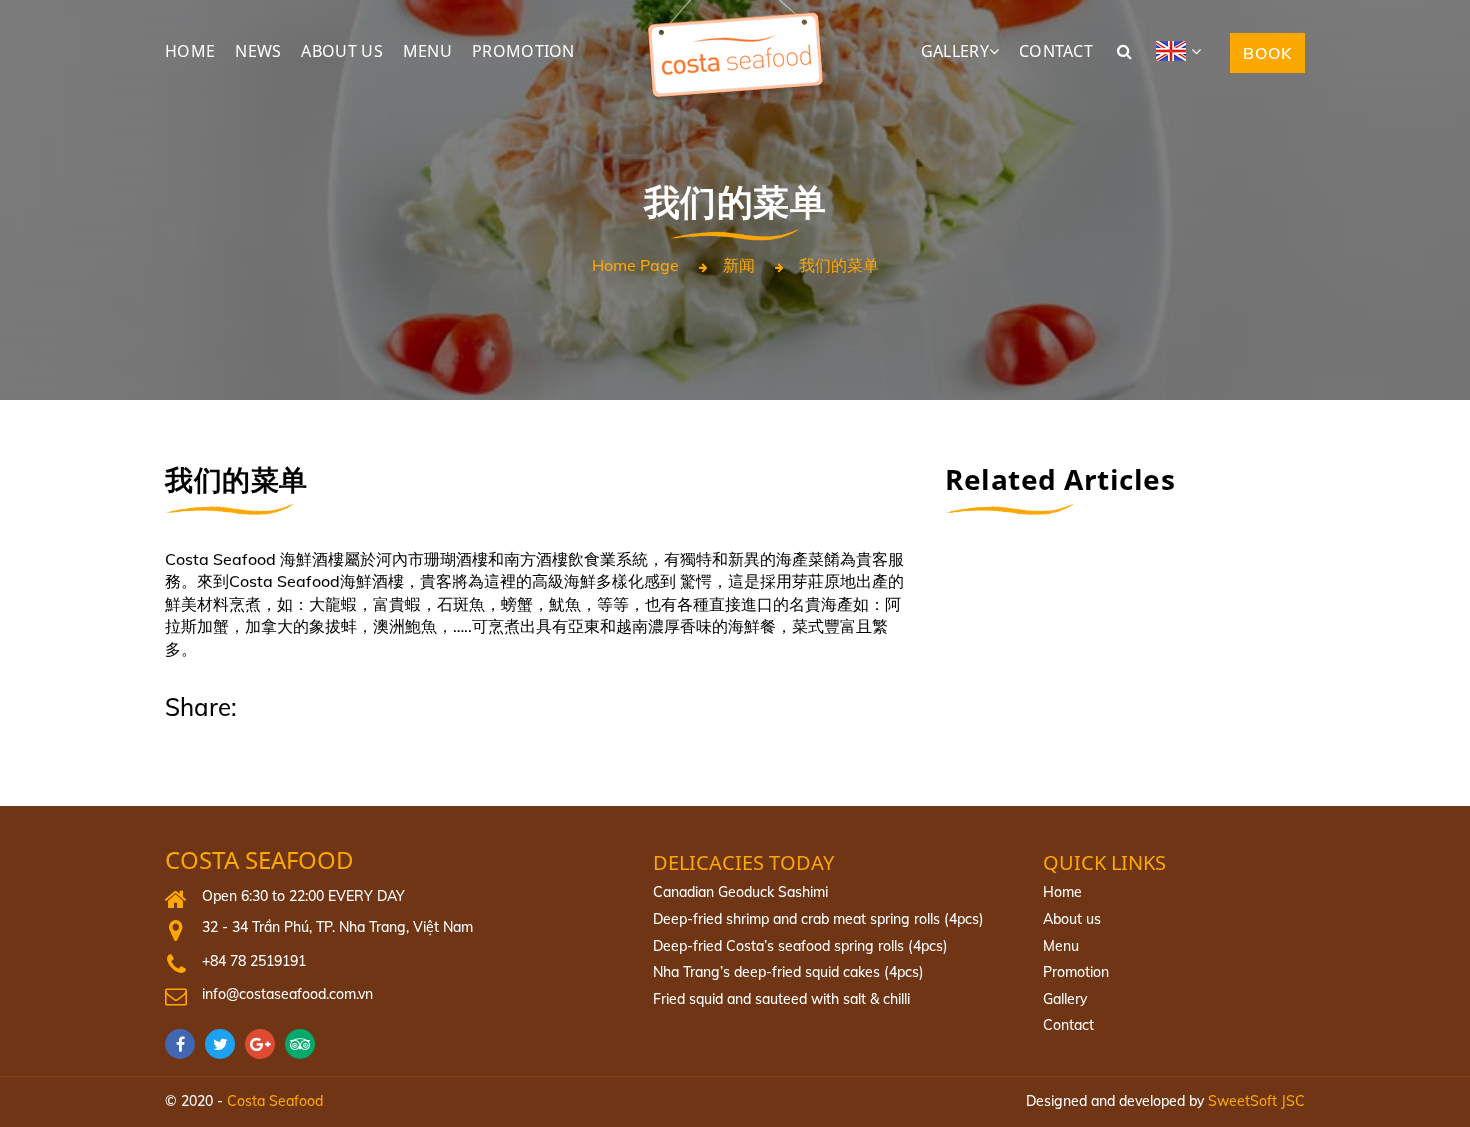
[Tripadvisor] (305, 1044)
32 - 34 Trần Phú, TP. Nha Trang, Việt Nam (337, 927)
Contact (1068, 1025)
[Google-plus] (265, 1044)
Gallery (1065, 999)
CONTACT (1056, 51)
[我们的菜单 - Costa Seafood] (735, 10)
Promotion (1076, 972)
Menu (1061, 946)
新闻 (739, 266)
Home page (635, 266)
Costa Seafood (259, 860)
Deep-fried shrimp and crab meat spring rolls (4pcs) (818, 919)
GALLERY (955, 51)
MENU (427, 51)
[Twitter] (225, 1044)
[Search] (1124, 51)
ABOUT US (341, 51)
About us (1072, 919)
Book (1267, 53)
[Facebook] (185, 1044)
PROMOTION (523, 51)
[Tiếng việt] (1186, 51)
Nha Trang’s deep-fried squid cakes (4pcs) (788, 972)
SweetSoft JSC (1256, 1101)
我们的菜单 (839, 266)
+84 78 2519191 (254, 961)
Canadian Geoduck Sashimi (740, 892)
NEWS (258, 51)
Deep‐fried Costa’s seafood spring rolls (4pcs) (800, 946)
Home (1062, 892)
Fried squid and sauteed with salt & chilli (781, 999)
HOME (190, 51)
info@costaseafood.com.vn (287, 994)
